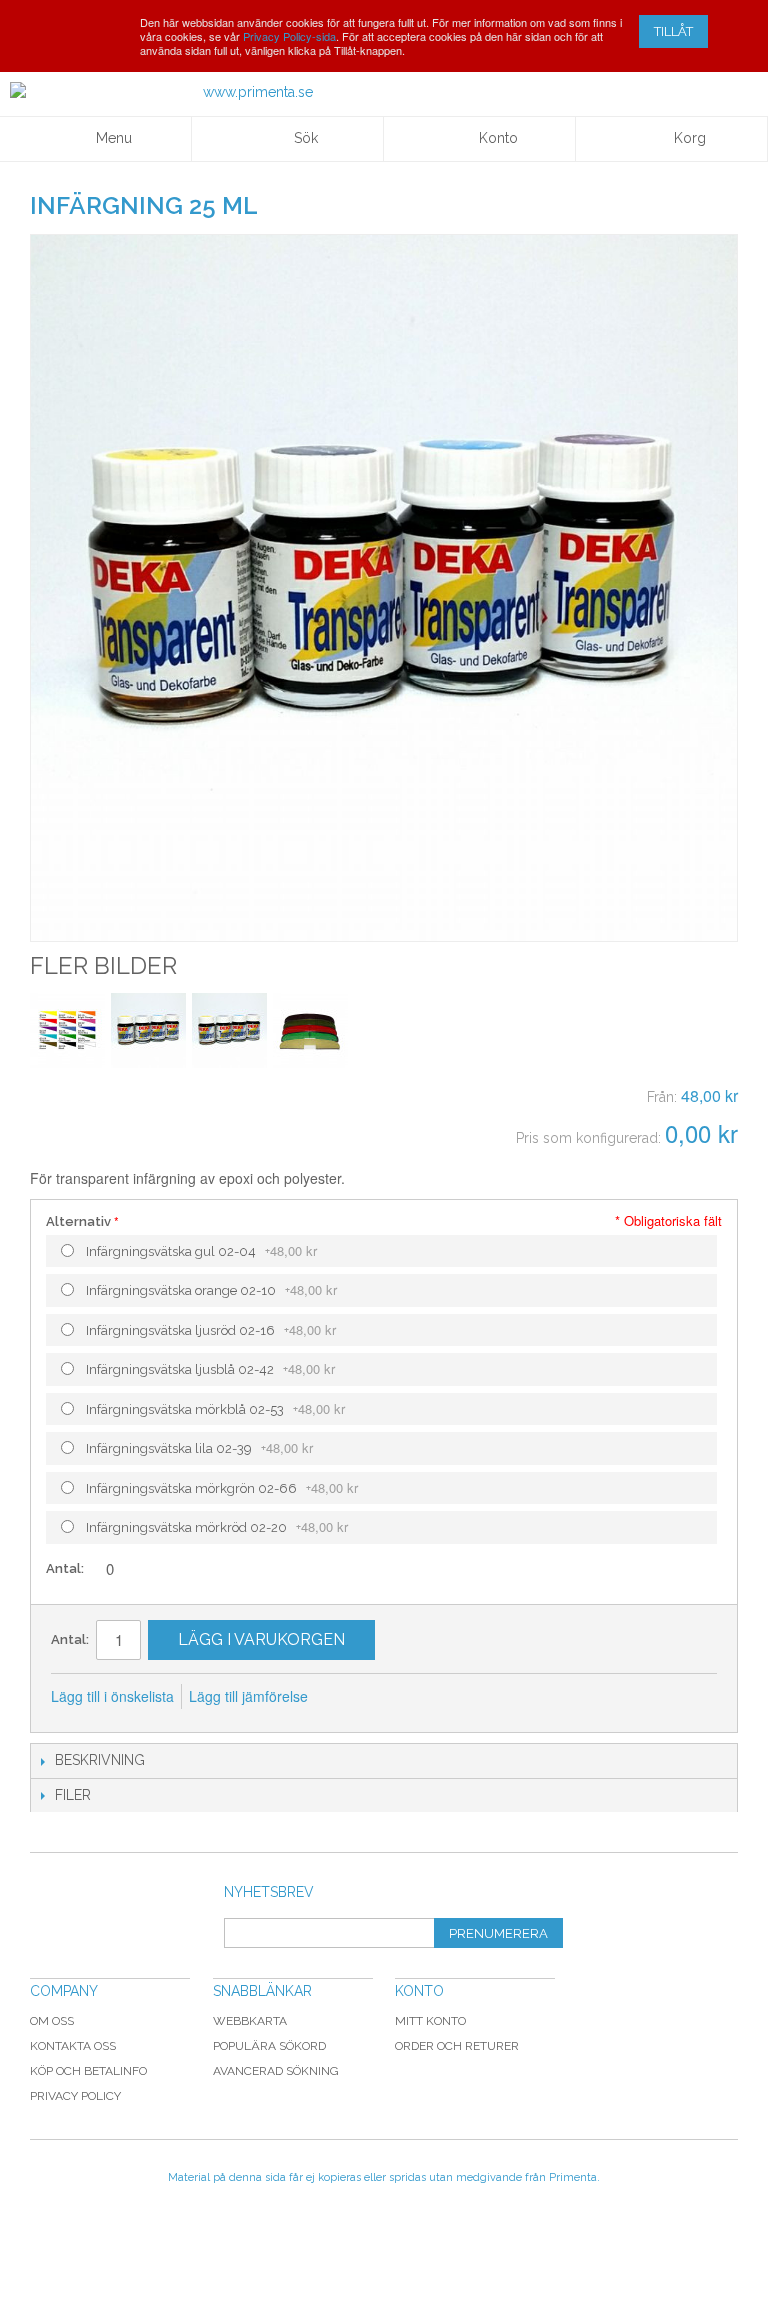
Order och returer (457, 2046)
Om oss (52, 2021)
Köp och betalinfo (88, 2071)
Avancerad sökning (276, 2071)
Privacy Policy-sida (289, 36)
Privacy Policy (75, 2096)
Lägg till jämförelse (248, 1696)
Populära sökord (269, 2046)
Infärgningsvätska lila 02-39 (199, 1447)
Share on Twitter (430, 1697)
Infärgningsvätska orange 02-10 (211, 1289)
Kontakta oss (73, 2046)
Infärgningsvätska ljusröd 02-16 (211, 1329)
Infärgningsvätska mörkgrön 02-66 (222, 1487)
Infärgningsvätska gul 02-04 (201, 1250)
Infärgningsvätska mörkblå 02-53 (215, 1408)
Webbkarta (250, 2021)
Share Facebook (390, 1697)
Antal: (66, 1568)
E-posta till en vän (350, 1697)
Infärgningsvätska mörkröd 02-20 (217, 1526)
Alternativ (78, 1221)
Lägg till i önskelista (112, 1696)
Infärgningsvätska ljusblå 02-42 (210, 1368)
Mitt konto (430, 2021)
